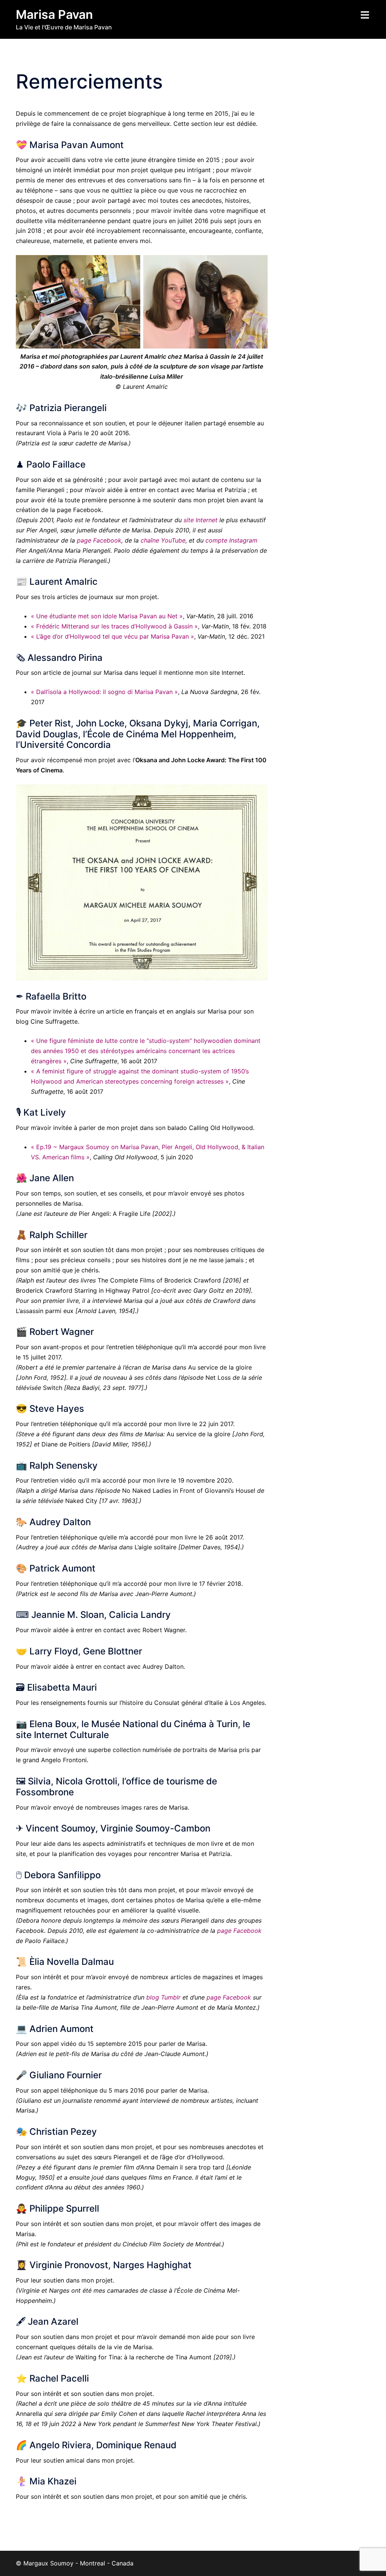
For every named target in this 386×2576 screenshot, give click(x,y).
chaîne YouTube (163, 540)
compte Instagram (231, 540)
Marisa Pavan (54, 15)
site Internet (201, 520)
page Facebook (99, 540)
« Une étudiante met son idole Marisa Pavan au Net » (107, 616)
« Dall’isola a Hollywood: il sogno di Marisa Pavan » (104, 692)
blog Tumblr (163, 1997)
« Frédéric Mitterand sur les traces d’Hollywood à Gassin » (114, 626)
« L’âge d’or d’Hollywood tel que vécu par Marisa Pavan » (113, 636)
